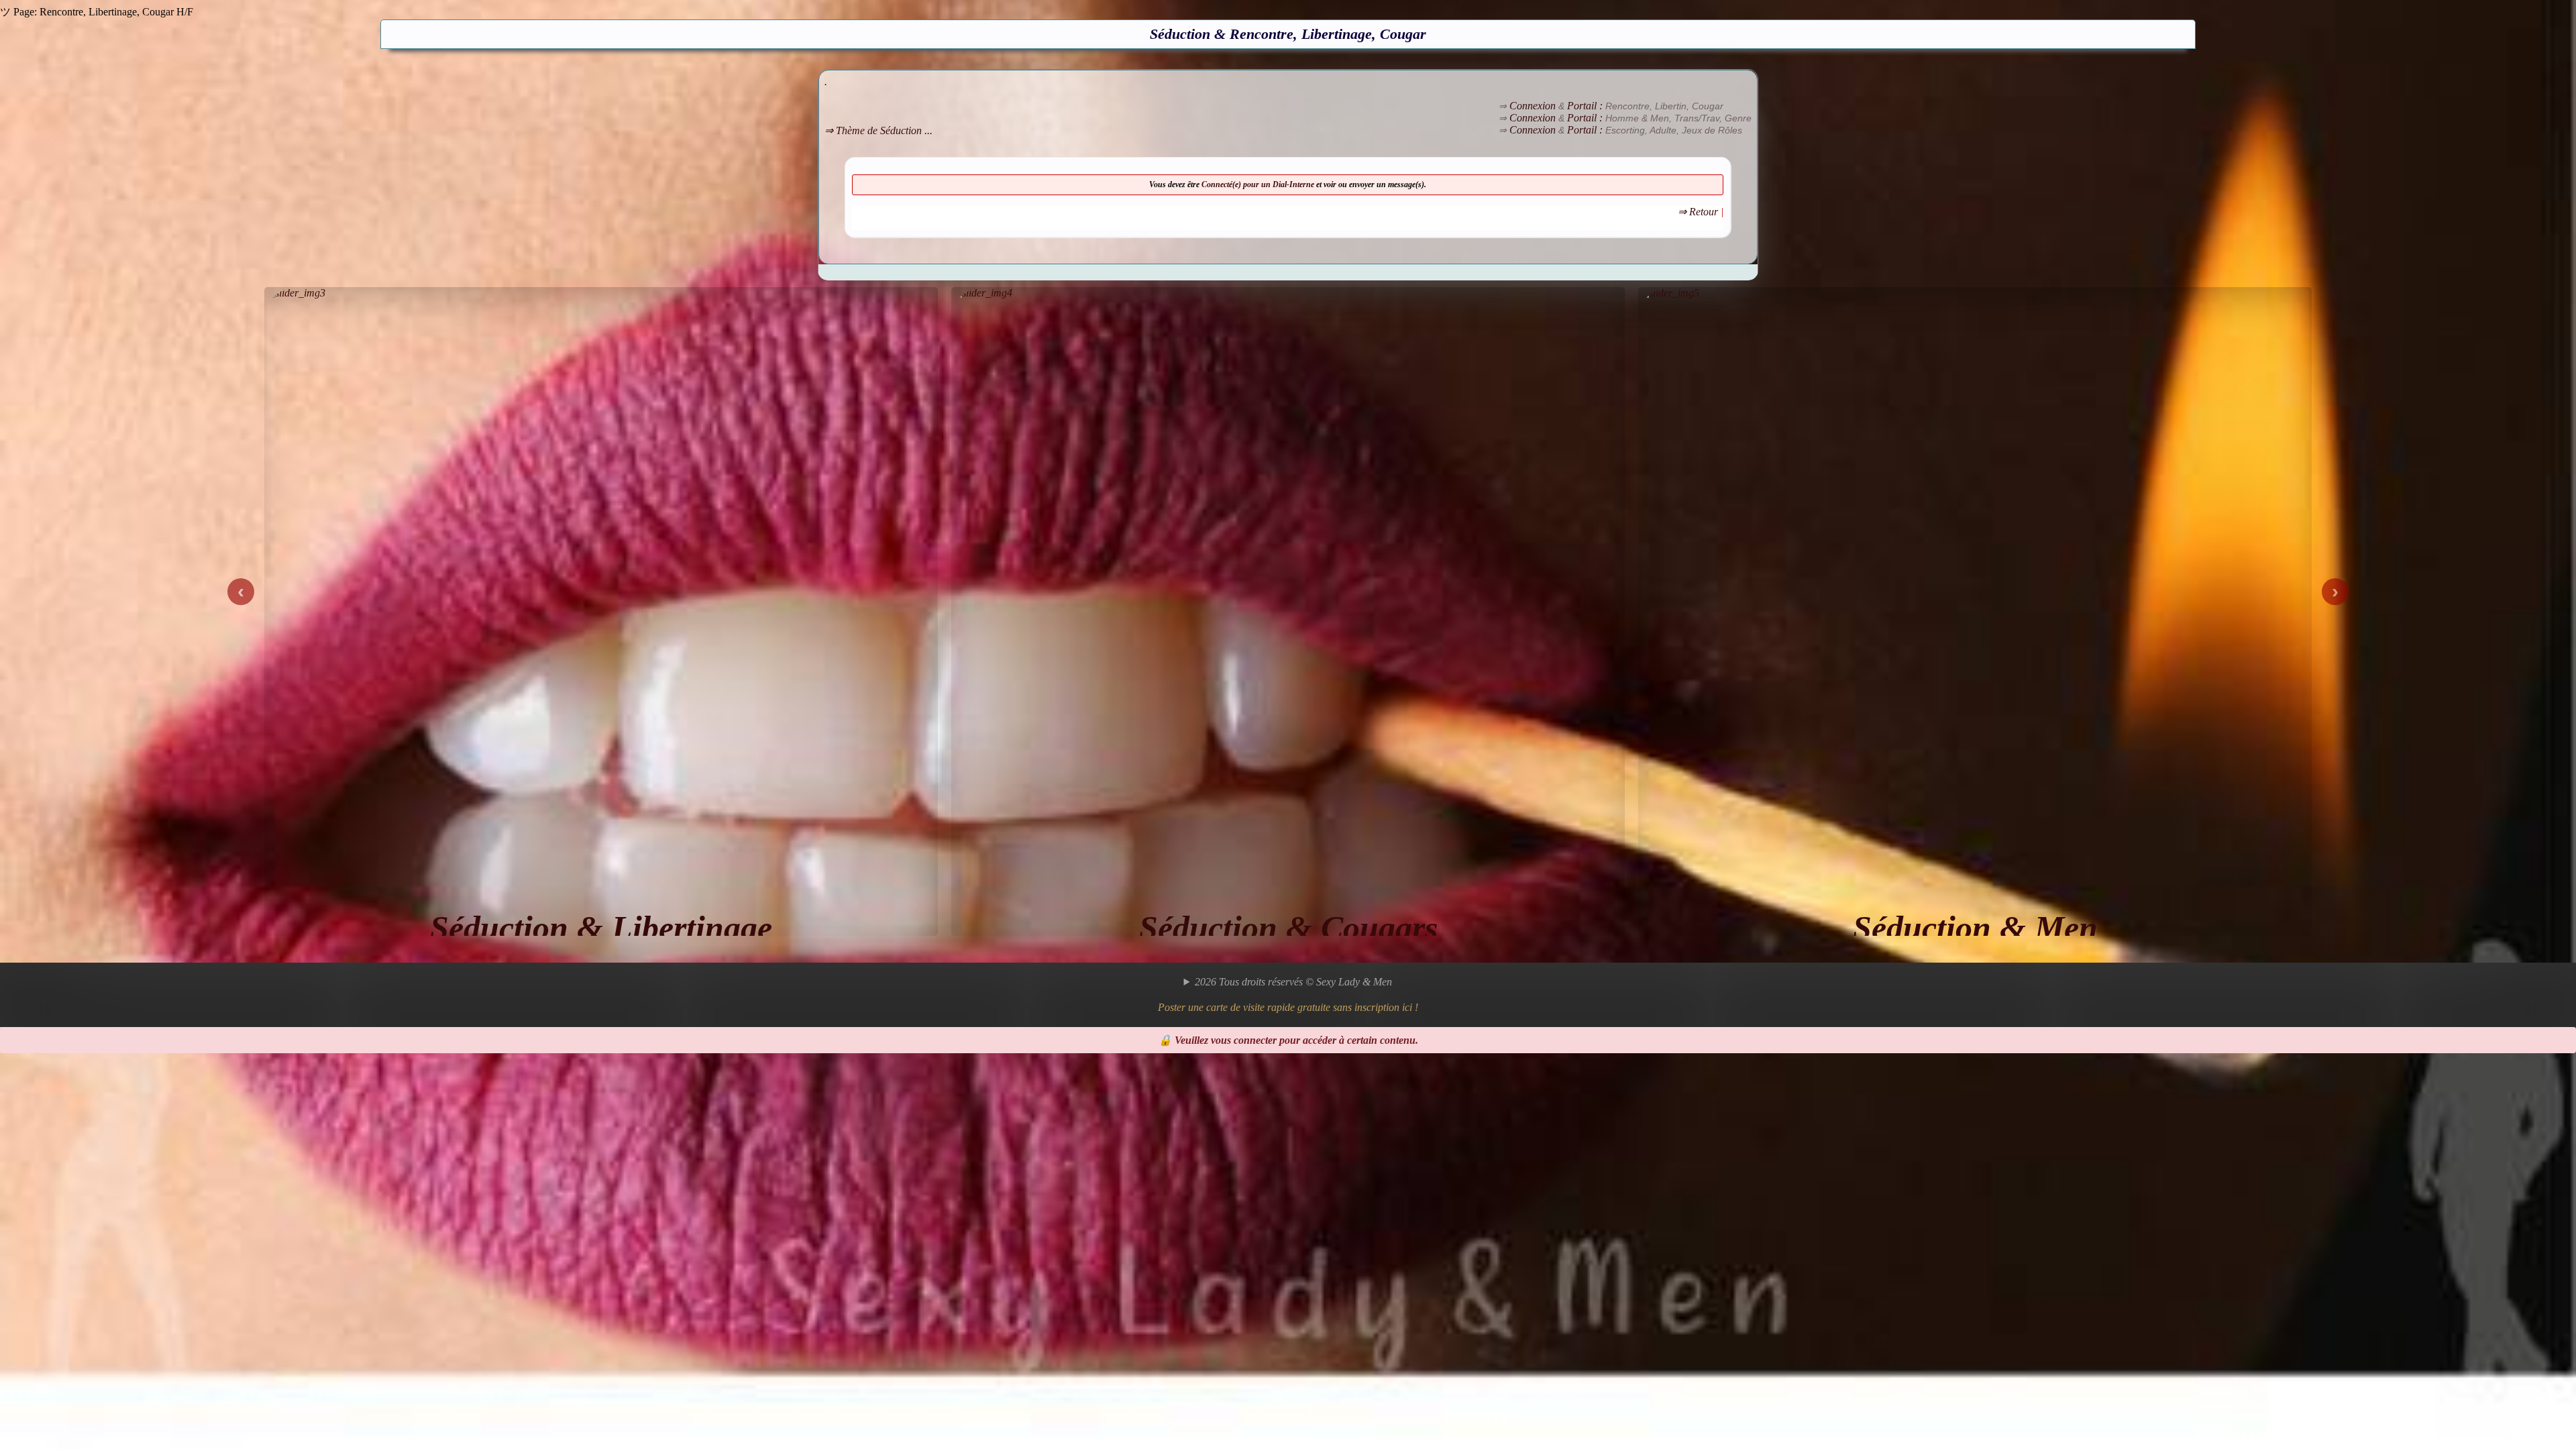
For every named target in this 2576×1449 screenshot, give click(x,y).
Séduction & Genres (1975, 928)
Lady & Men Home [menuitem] (68, 1106)
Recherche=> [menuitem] (56, 1129)
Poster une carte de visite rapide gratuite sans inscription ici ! (1288, 1007)
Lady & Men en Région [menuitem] (76, 1094)
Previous (241, 592)
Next (2335, 592)
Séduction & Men (1288, 928)
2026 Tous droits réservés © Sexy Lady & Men (1293, 982)
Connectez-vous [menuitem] (60, 1082)
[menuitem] (1301, 1148)
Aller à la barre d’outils (50, 1059)
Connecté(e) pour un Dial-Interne (1259, 184)
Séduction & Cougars (601, 928)
